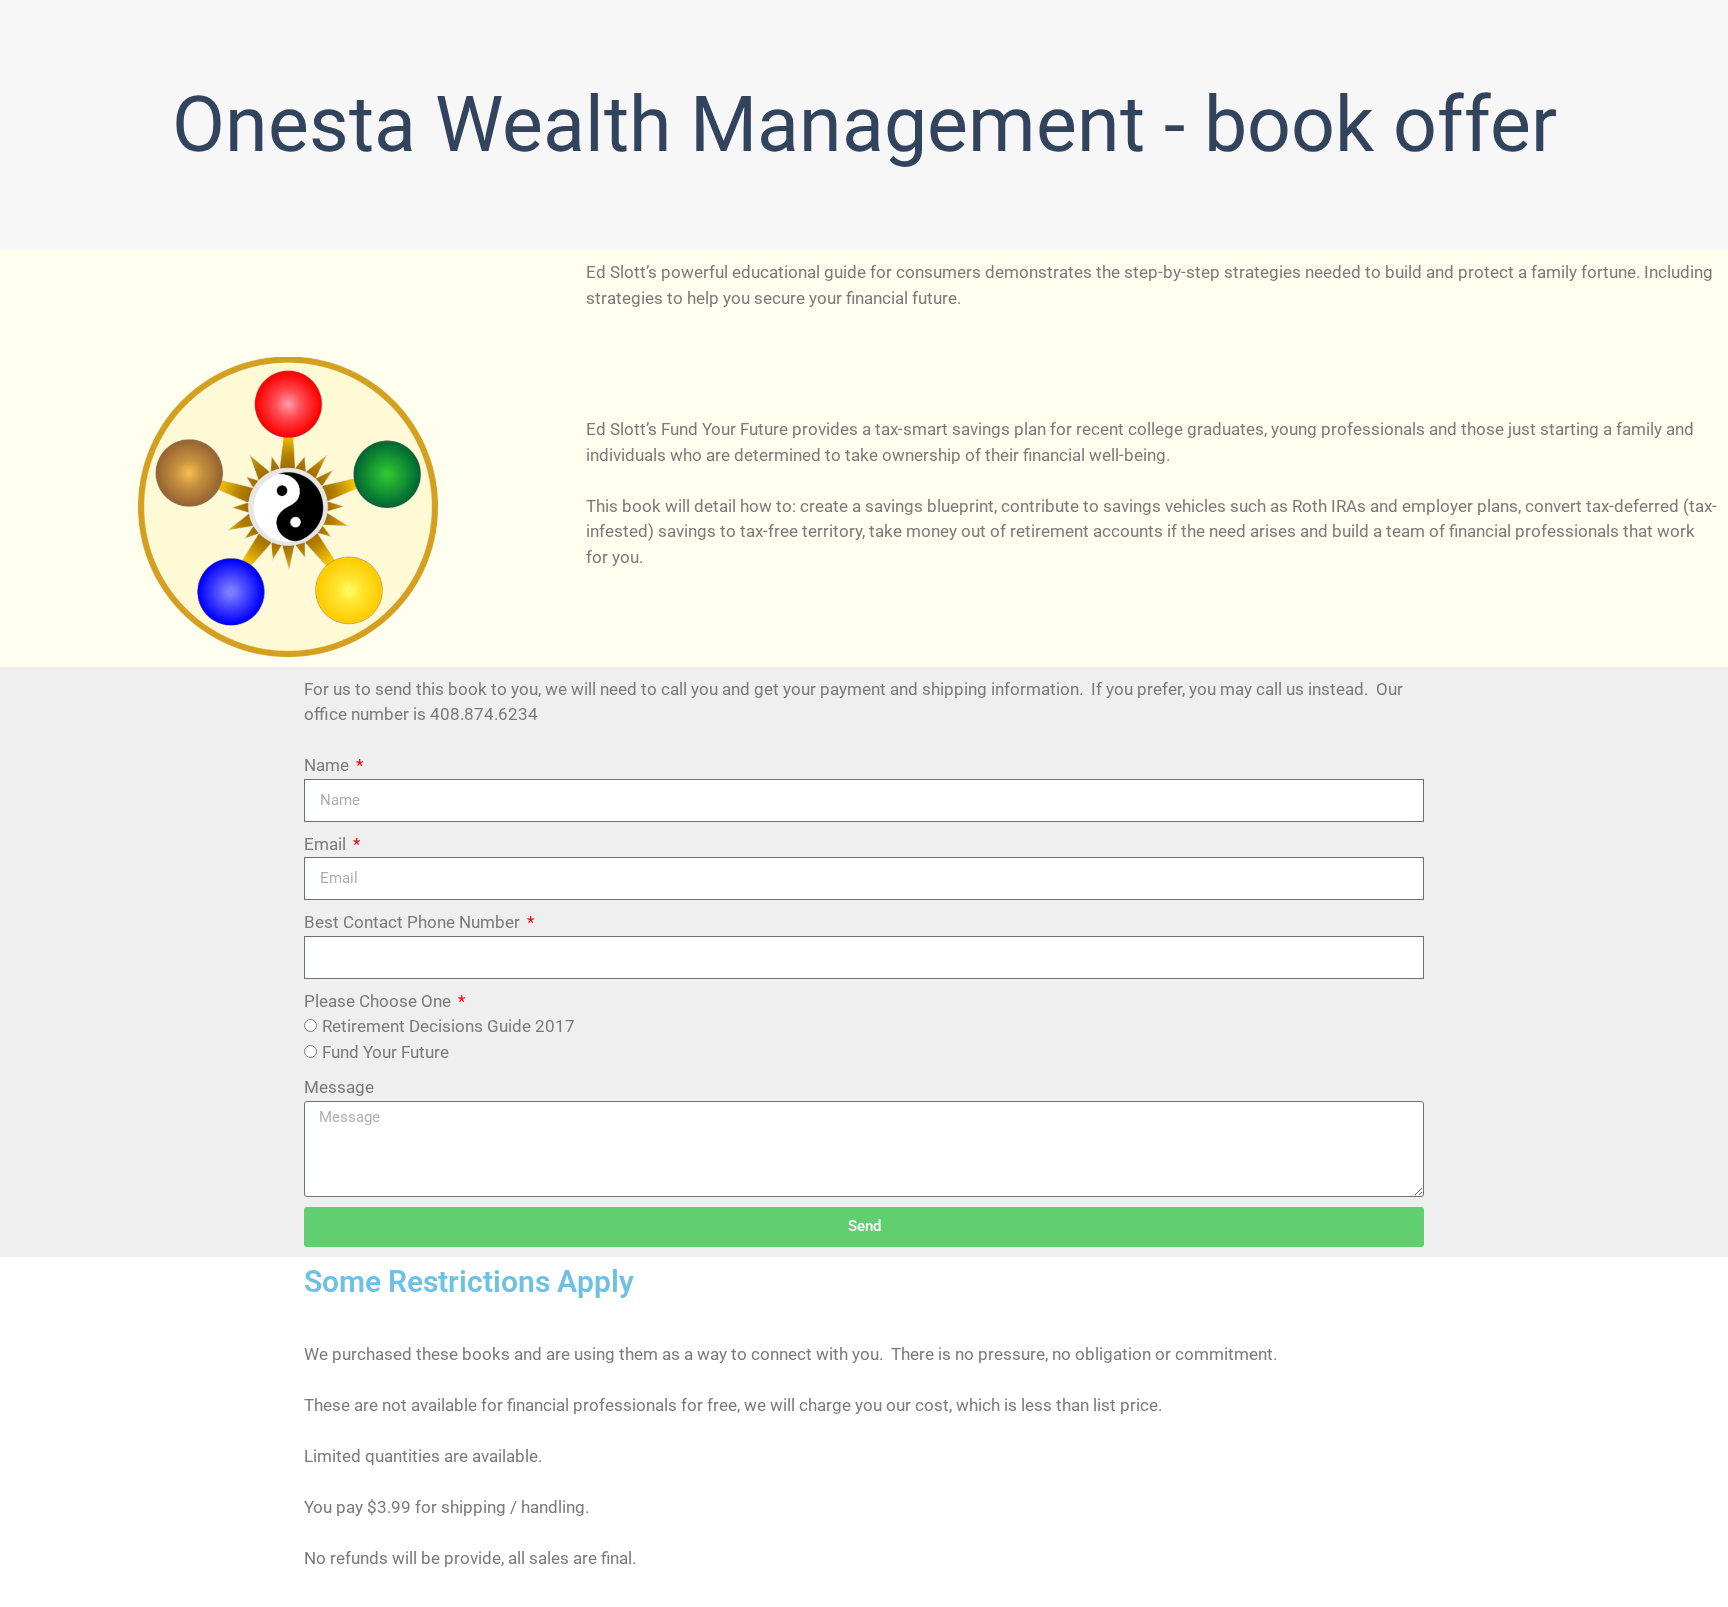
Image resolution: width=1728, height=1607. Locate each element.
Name (328, 765)
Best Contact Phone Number (414, 922)
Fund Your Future (385, 1052)
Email (327, 844)
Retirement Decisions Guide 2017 (448, 1026)
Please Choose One (379, 1001)
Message (339, 1087)
